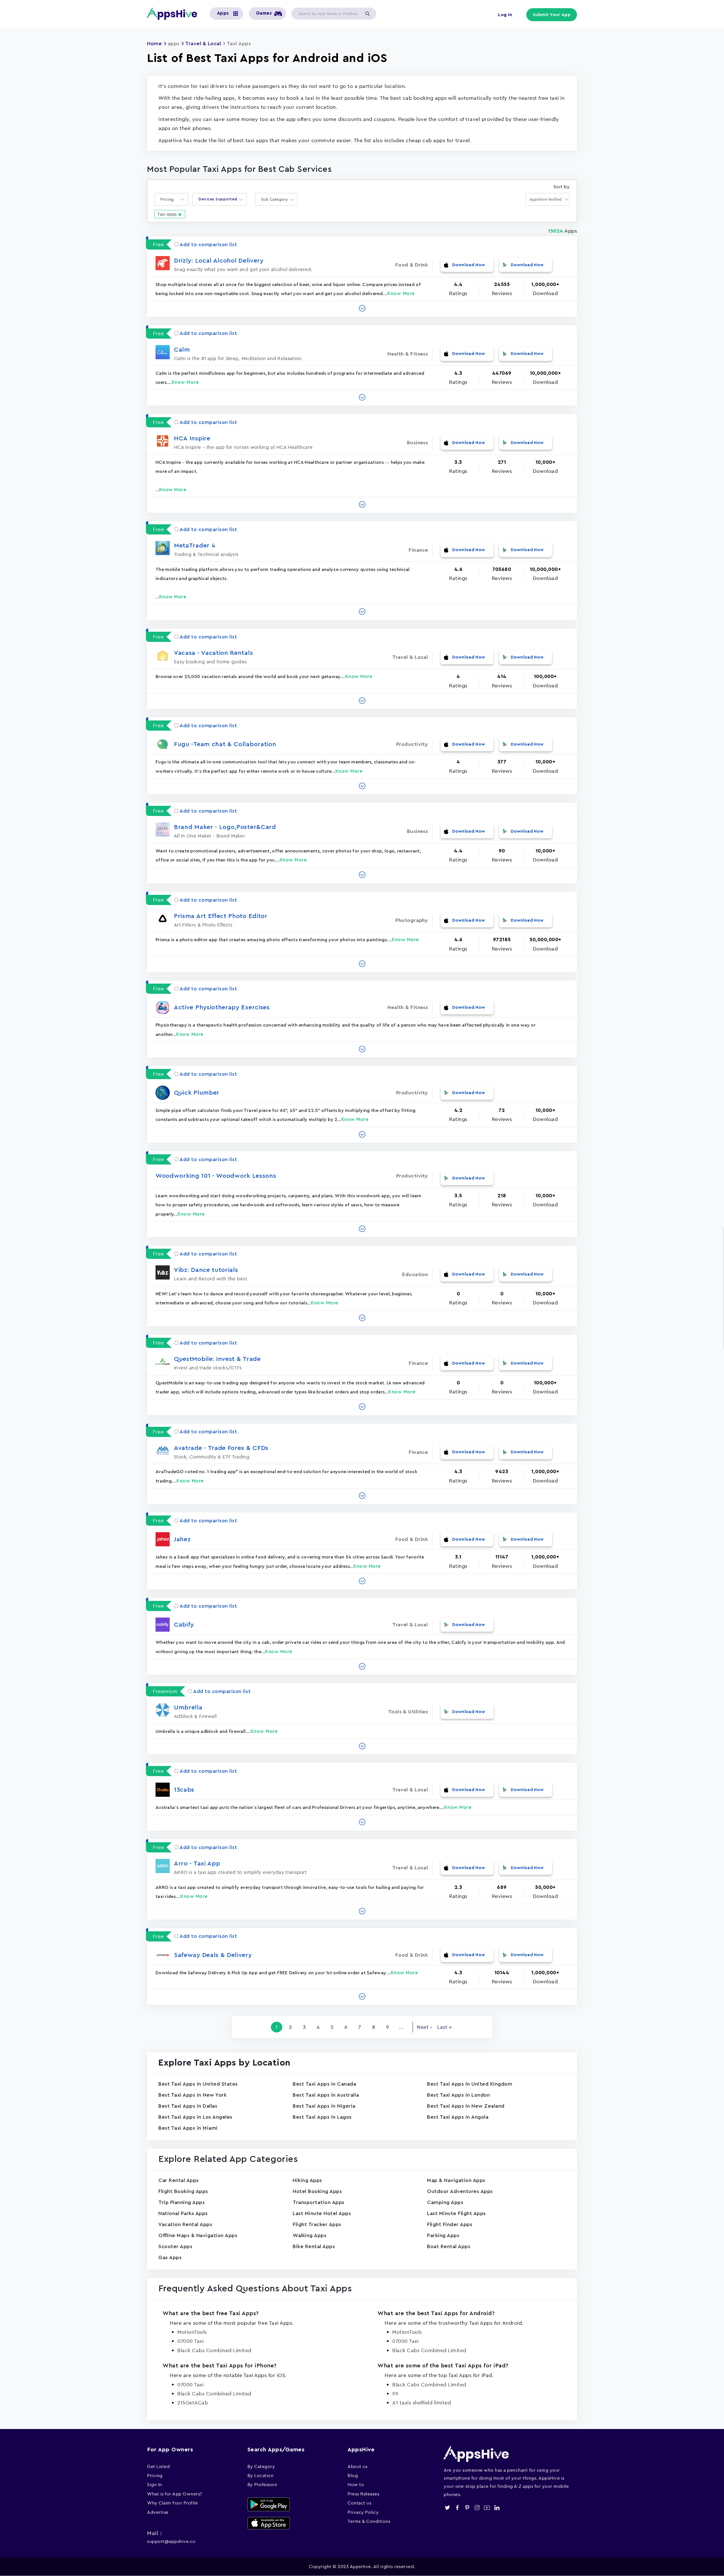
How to (356, 2484)
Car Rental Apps (179, 2180)
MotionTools (192, 2332)
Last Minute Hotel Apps (322, 2213)
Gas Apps (170, 2257)
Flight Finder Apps (450, 2224)
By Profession (262, 2484)
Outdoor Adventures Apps (460, 2191)
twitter (447, 2508)
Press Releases (363, 2494)
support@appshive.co (171, 2541)
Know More (401, 294)
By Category (261, 2466)
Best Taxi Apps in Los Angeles (195, 2117)
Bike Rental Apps (314, 2246)
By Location (261, 2475)
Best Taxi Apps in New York (192, 2095)
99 (395, 2394)
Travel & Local (203, 44)
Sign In (155, 2484)
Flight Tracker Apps (317, 2224)
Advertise (158, 2512)
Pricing (155, 2475)
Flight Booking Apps (183, 2191)
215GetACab (193, 2403)
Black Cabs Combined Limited (214, 2350)
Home (154, 44)
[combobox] (171, 199)
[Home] (174, 14)
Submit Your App (552, 15)
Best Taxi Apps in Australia (326, 2095)
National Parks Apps (183, 2213)
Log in (505, 15)
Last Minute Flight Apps (456, 2213)
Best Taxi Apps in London (458, 2095)
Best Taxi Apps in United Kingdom (470, 2084)
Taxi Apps (167, 214)
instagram (477, 2508)
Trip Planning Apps (182, 2202)
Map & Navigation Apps (456, 2180)
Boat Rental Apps (449, 2246)
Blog (353, 2475)
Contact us (359, 2503)
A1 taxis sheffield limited (422, 2403)
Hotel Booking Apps (317, 2191)
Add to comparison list (208, 244)
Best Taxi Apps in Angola (458, 2117)
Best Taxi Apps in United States (198, 2084)
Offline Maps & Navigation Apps (198, 2235)
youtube (487, 2508)
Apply (367, 14)
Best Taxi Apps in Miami (188, 2128)
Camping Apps (445, 2202)
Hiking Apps (307, 2180)
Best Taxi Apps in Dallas (188, 2106)
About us (357, 2466)
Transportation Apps (319, 2202)
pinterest (467, 2508)
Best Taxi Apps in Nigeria (324, 2106)
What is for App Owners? (175, 2494)
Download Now (469, 265)
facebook (457, 2508)
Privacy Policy (363, 2512)
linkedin (497, 2508)
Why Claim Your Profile (172, 2503)
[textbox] (169, 199)
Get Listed (158, 2466)
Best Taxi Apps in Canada (324, 2084)
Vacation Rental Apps (185, 2224)
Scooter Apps (175, 2246)
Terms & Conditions (369, 2521)
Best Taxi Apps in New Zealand (466, 2106)
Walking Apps (310, 2235)
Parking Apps (443, 2235)
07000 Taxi (190, 2341)
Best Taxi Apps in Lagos (322, 2117)
